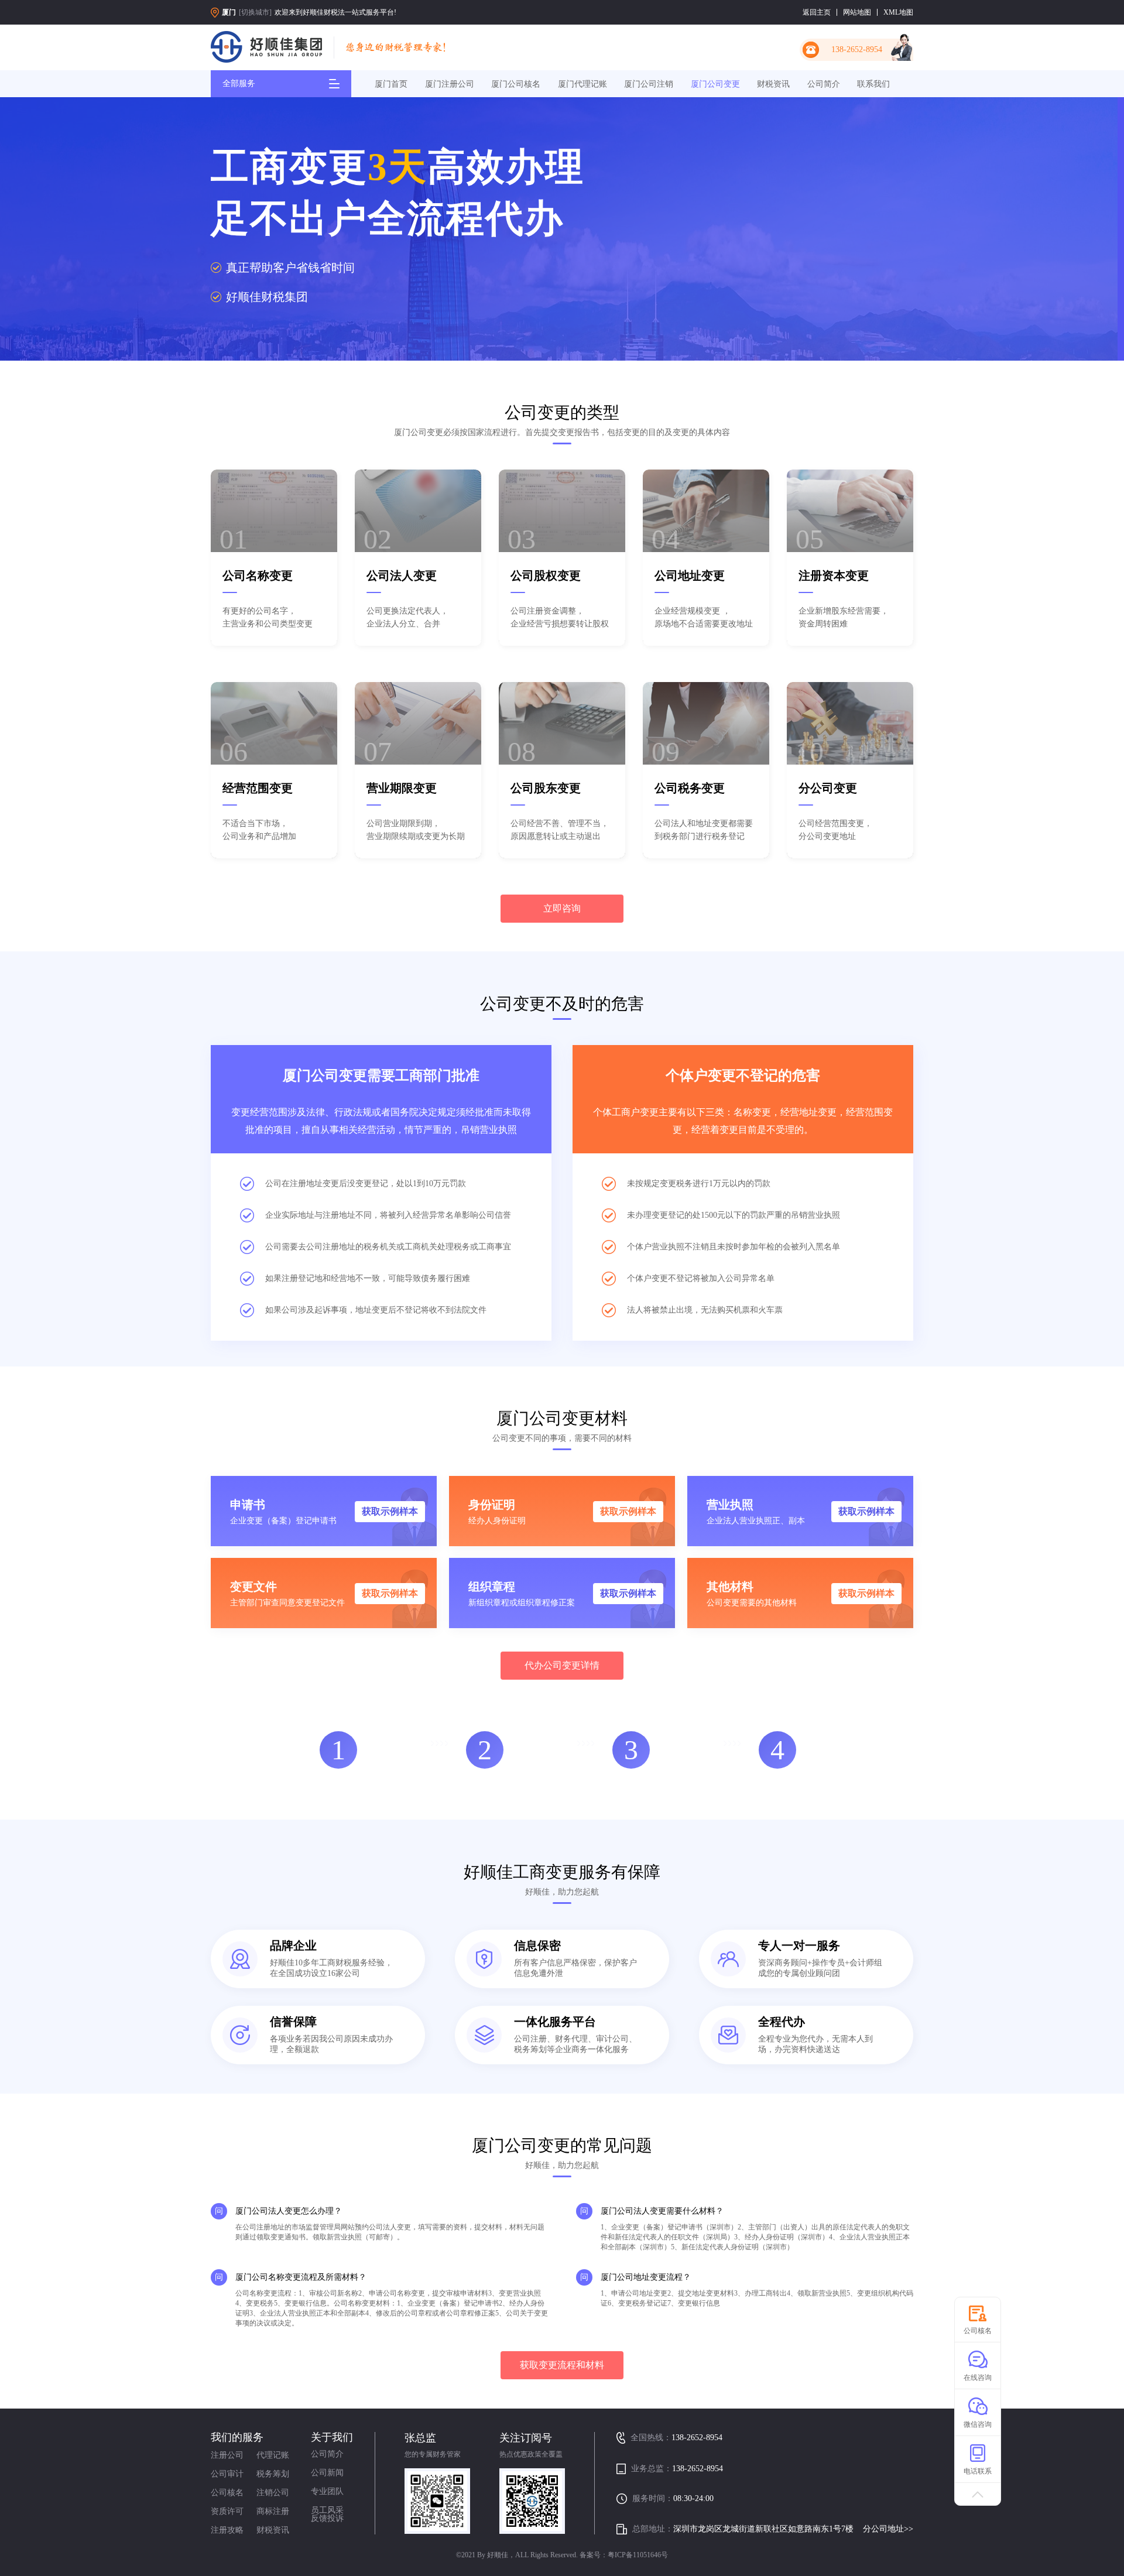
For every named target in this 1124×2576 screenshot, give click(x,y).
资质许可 (227, 2511)
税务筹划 (273, 2474)
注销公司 (273, 2493)
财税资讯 (773, 84)
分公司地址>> (888, 2529)
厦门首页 (391, 84)
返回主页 (817, 12)
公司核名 (227, 2493)
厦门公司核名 (516, 84)
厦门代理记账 (582, 84)
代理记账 (273, 2455)
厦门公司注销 (649, 84)
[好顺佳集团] (266, 48)
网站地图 (857, 12)
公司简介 (824, 84)
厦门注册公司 (450, 84)
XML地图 (898, 12)
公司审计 (227, 2474)
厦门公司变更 (715, 84)
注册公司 (227, 2455)
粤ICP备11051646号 (638, 2555)
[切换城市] (255, 12)
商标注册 (273, 2511)
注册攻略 (227, 2530)
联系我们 (873, 84)
